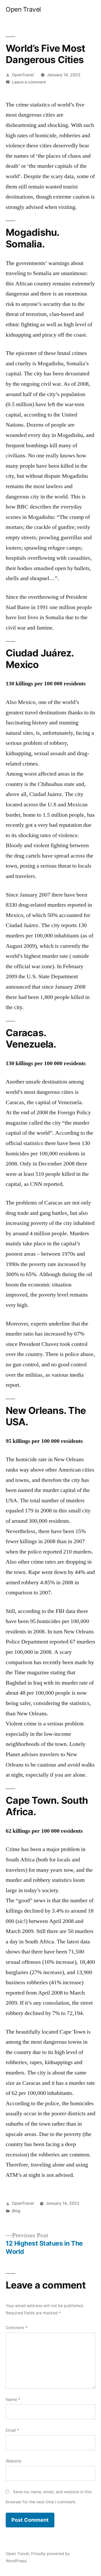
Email (12, 2430)
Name (13, 2400)
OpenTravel (23, 75)
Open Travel (23, 9)
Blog (16, 2211)
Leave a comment (29, 82)
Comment (17, 2328)
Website (13, 2461)
